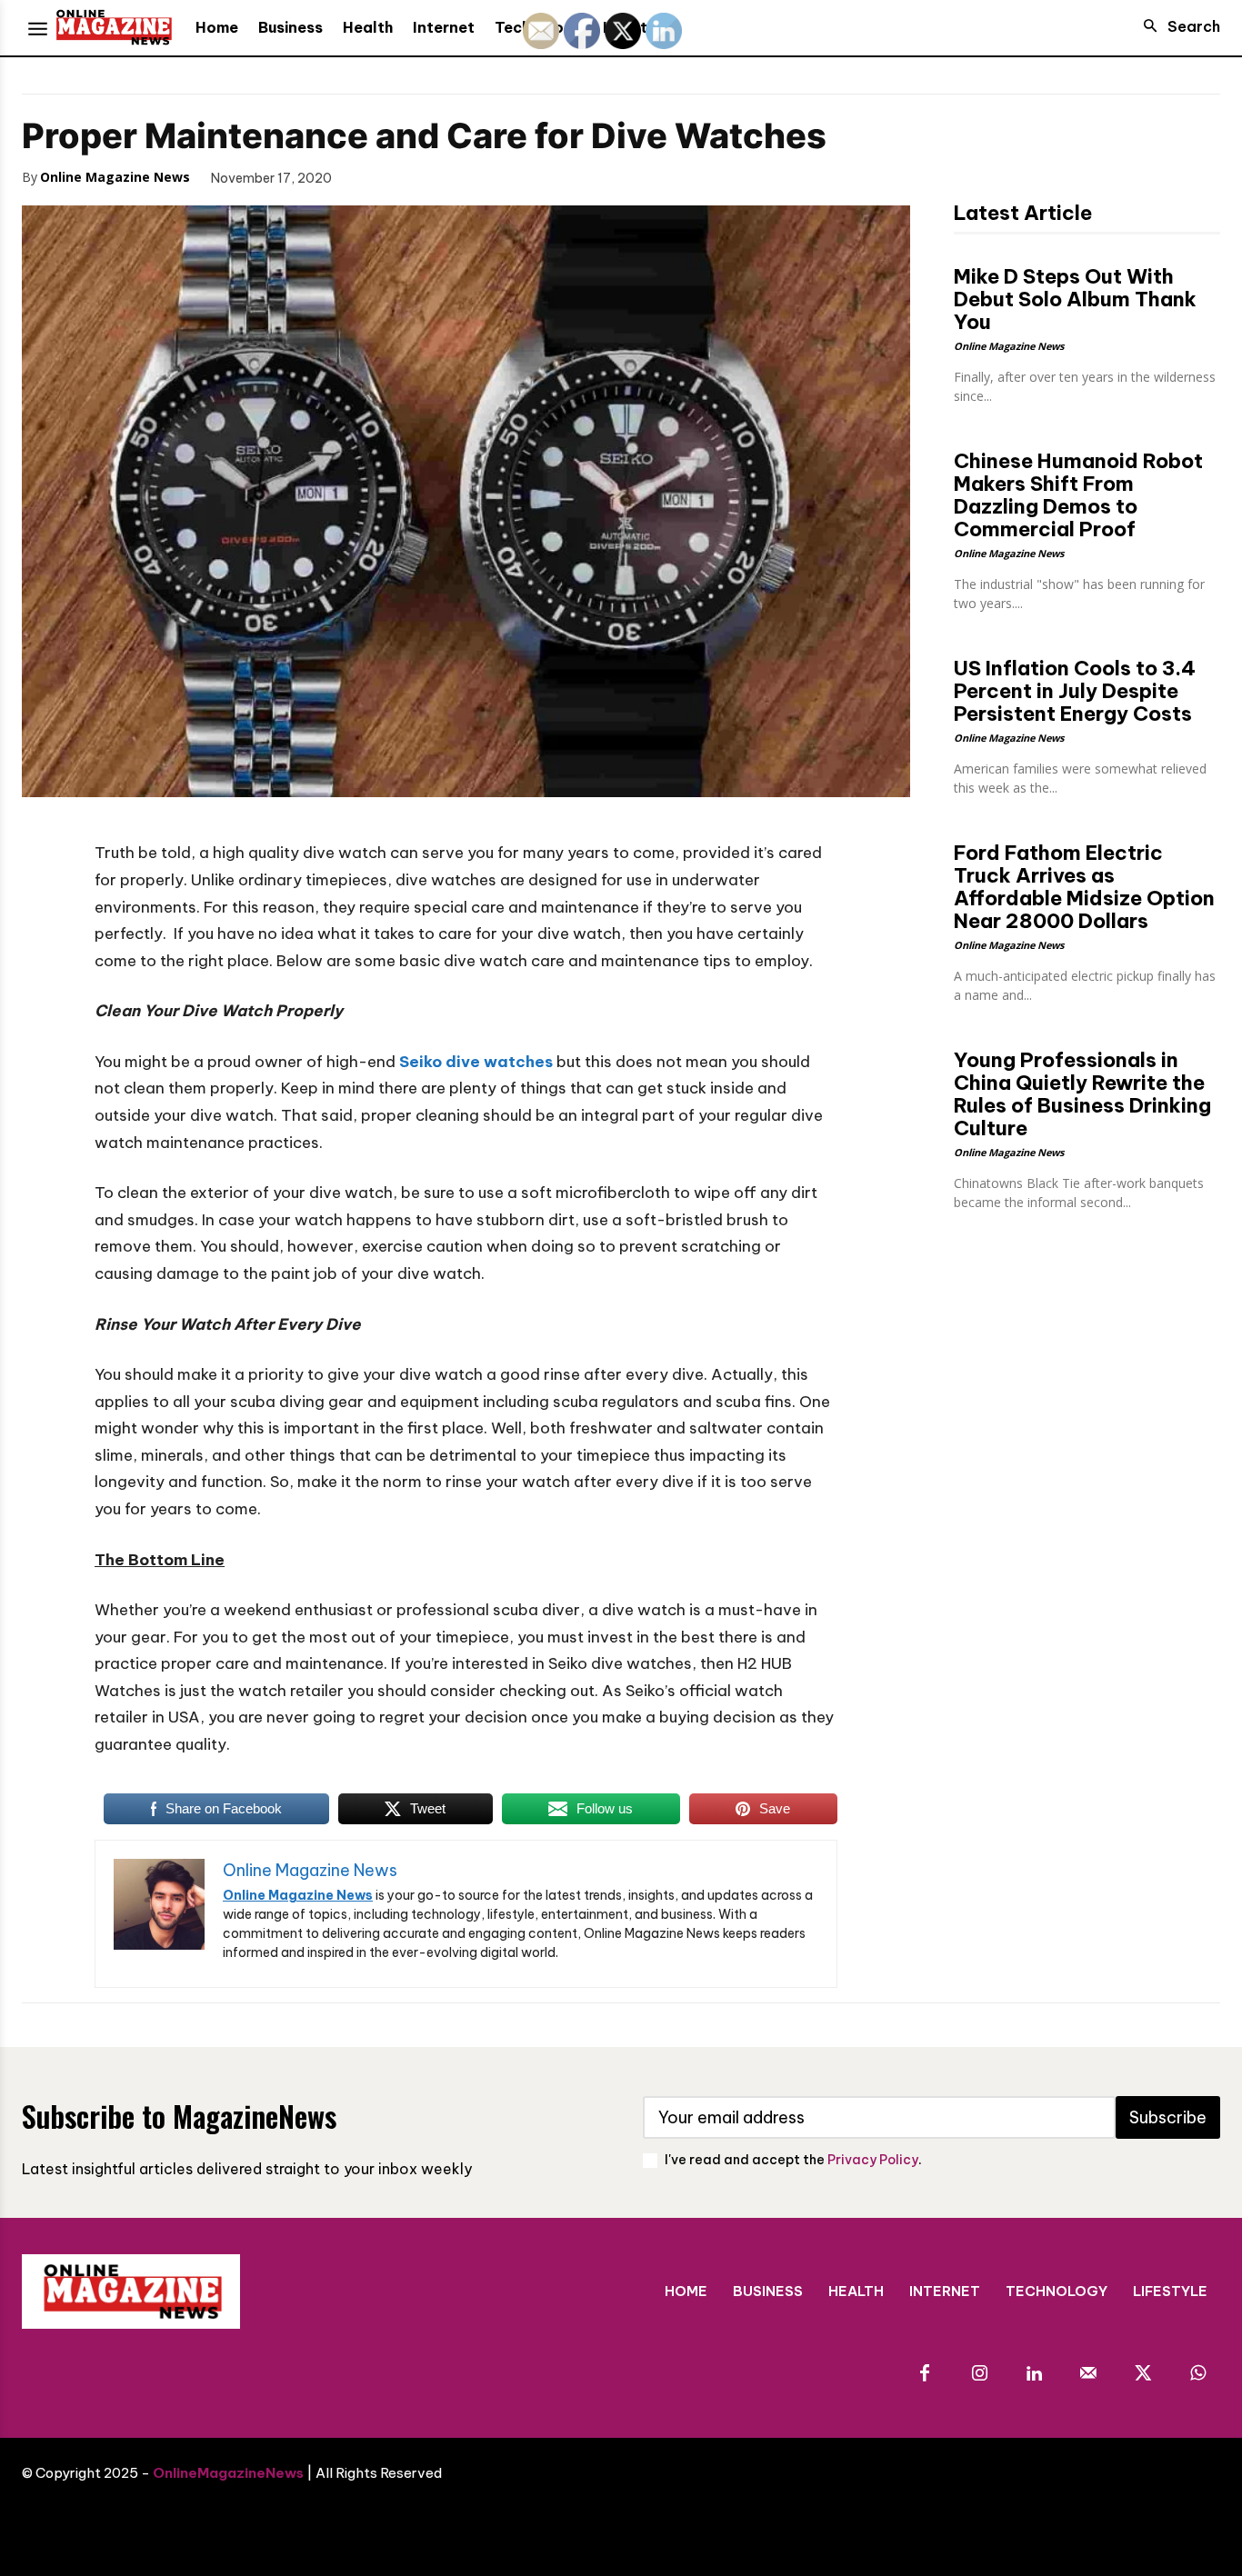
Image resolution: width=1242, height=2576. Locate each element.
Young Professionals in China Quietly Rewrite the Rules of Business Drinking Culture (1082, 1094)
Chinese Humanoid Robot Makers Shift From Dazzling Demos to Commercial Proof (1078, 495)
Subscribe (1168, 2117)
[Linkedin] (1034, 2374)
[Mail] (1088, 2374)
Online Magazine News (115, 177)
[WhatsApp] (497, 176)
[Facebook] (372, 176)
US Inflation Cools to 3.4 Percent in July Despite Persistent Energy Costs (1075, 691)
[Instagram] (979, 2374)
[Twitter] (414, 176)
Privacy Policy (873, 2160)
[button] (1177, 26)
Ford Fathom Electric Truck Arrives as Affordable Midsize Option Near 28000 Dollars (1084, 887)
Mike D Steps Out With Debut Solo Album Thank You (1075, 299)
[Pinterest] (456, 176)
